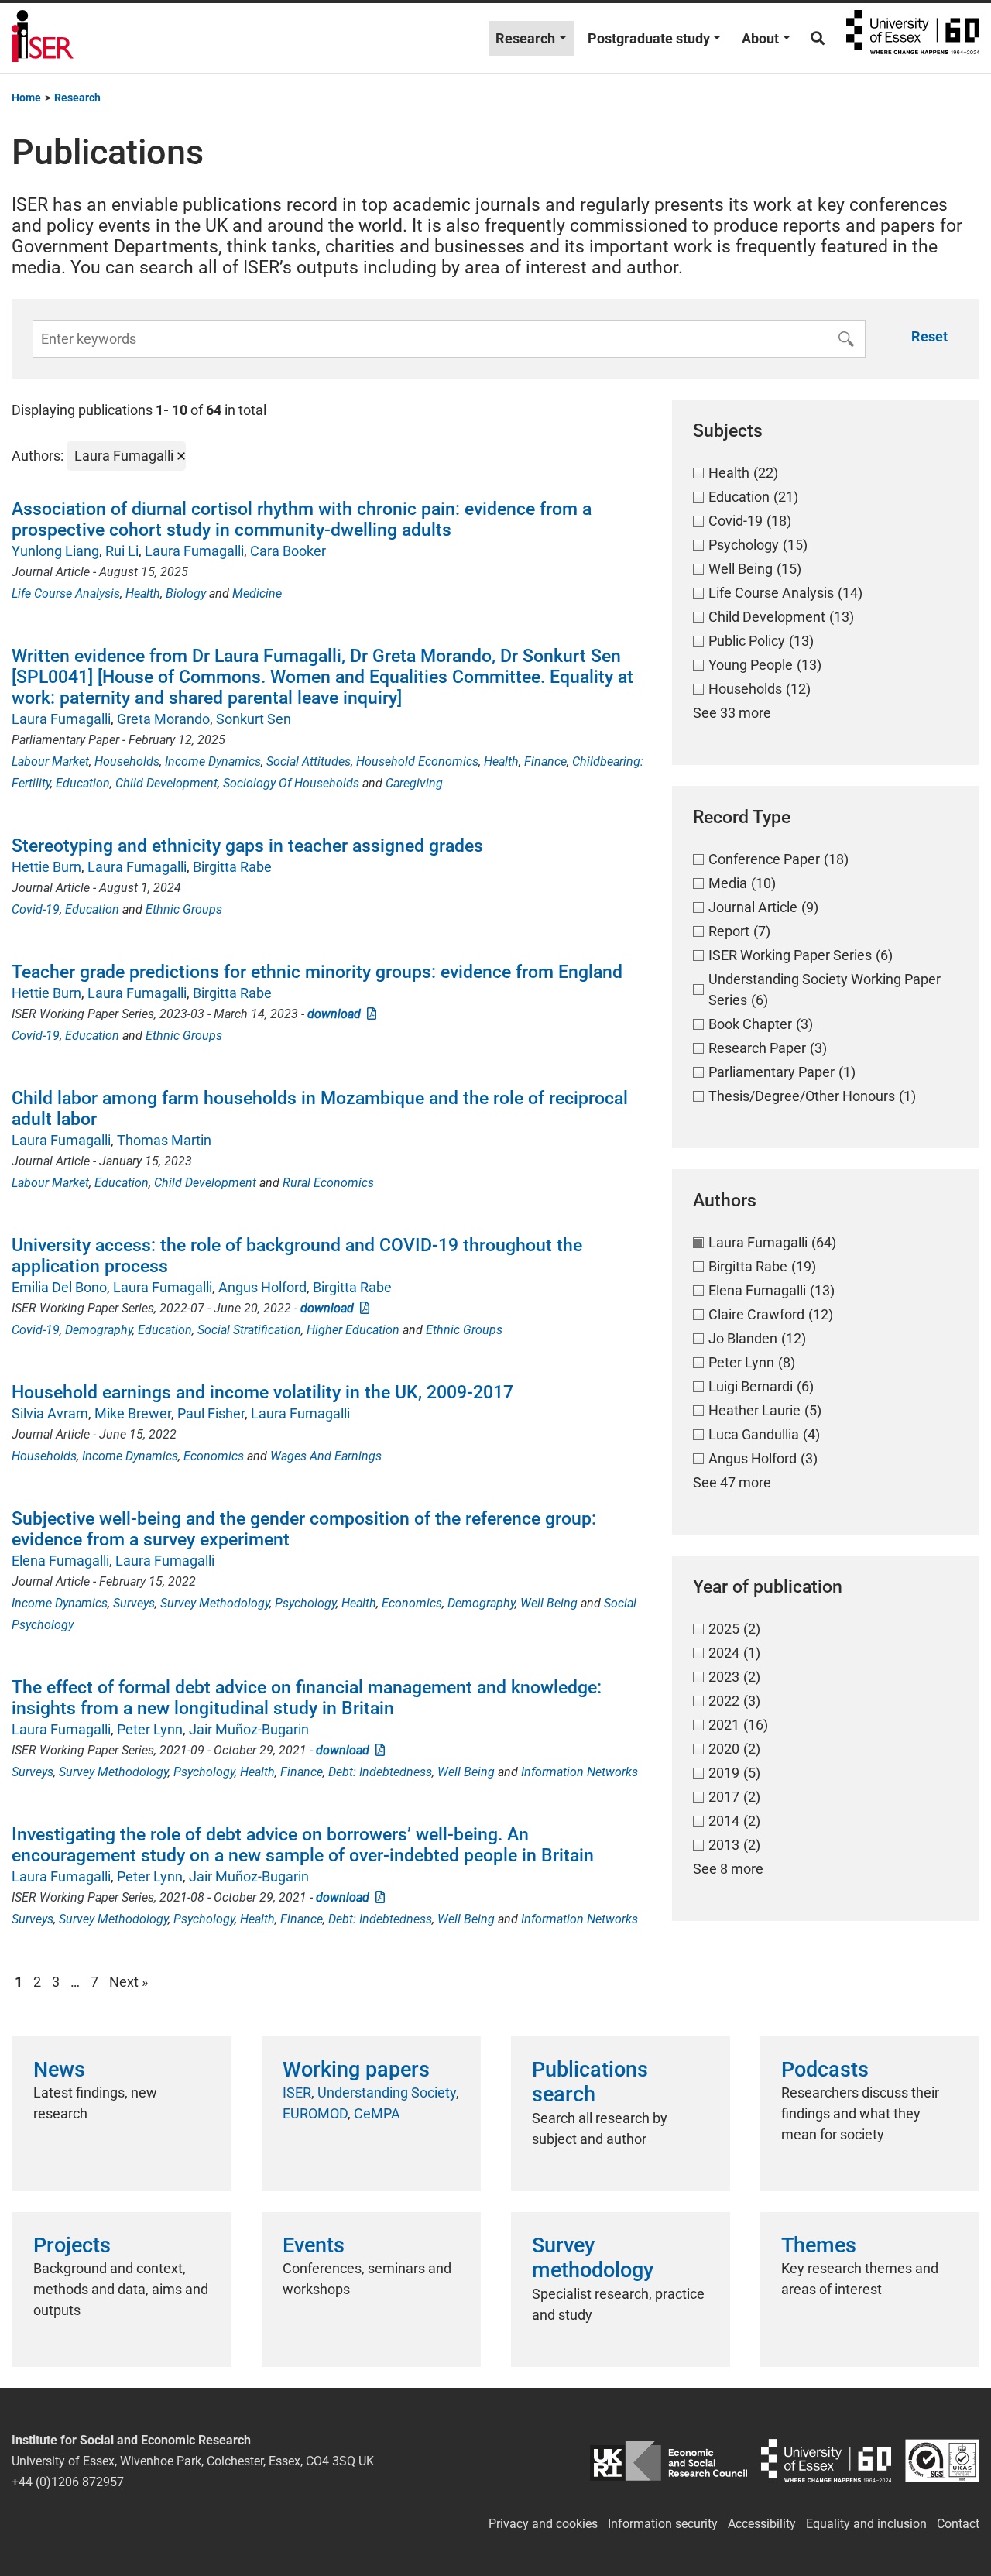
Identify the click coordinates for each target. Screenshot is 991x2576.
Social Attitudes (309, 761)
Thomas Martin (164, 1140)
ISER (297, 2092)
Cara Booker (288, 551)
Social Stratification (249, 1330)
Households (127, 761)
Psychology (305, 1603)
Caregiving (414, 783)
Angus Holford (262, 1287)
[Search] (818, 38)
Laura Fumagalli (194, 551)
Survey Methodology (215, 1603)
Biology (186, 593)
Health (143, 593)
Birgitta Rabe (232, 867)
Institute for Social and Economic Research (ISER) (43, 38)
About (760, 38)
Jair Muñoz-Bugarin (249, 1729)
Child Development (166, 783)
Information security (663, 2524)
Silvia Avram (50, 1413)
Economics (214, 1456)
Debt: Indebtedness (380, 1772)
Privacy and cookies (543, 2524)
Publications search (590, 2082)
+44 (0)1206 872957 (68, 2482)
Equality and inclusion (866, 2524)
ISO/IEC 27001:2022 (942, 2461)
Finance (545, 761)
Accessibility (762, 2524)
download (337, 1014)
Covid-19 (36, 909)
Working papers (356, 2070)
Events (314, 2245)
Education (83, 783)
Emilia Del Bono (59, 1287)
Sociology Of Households (291, 783)
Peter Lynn (150, 1729)
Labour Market (50, 761)
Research (525, 38)
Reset (929, 336)
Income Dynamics (213, 761)
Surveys (134, 1603)
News (59, 2070)
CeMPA (377, 2113)
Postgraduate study (649, 38)
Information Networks (580, 1772)
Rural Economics (328, 1183)
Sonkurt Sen (254, 719)
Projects (72, 2245)
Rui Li (122, 551)
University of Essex (913, 38)
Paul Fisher (211, 1413)
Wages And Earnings (326, 1456)
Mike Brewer (133, 1413)
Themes (819, 2245)
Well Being (549, 1603)
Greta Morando (163, 719)
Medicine (257, 593)
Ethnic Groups (184, 909)
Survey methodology (593, 2258)
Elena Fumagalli (60, 1561)
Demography (99, 1330)
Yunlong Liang (55, 551)
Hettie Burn (46, 867)
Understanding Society (387, 2092)
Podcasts (825, 2070)
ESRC (669, 2461)
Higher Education (353, 1330)
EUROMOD (315, 2113)
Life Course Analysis (66, 593)
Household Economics (417, 761)
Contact (958, 2524)
